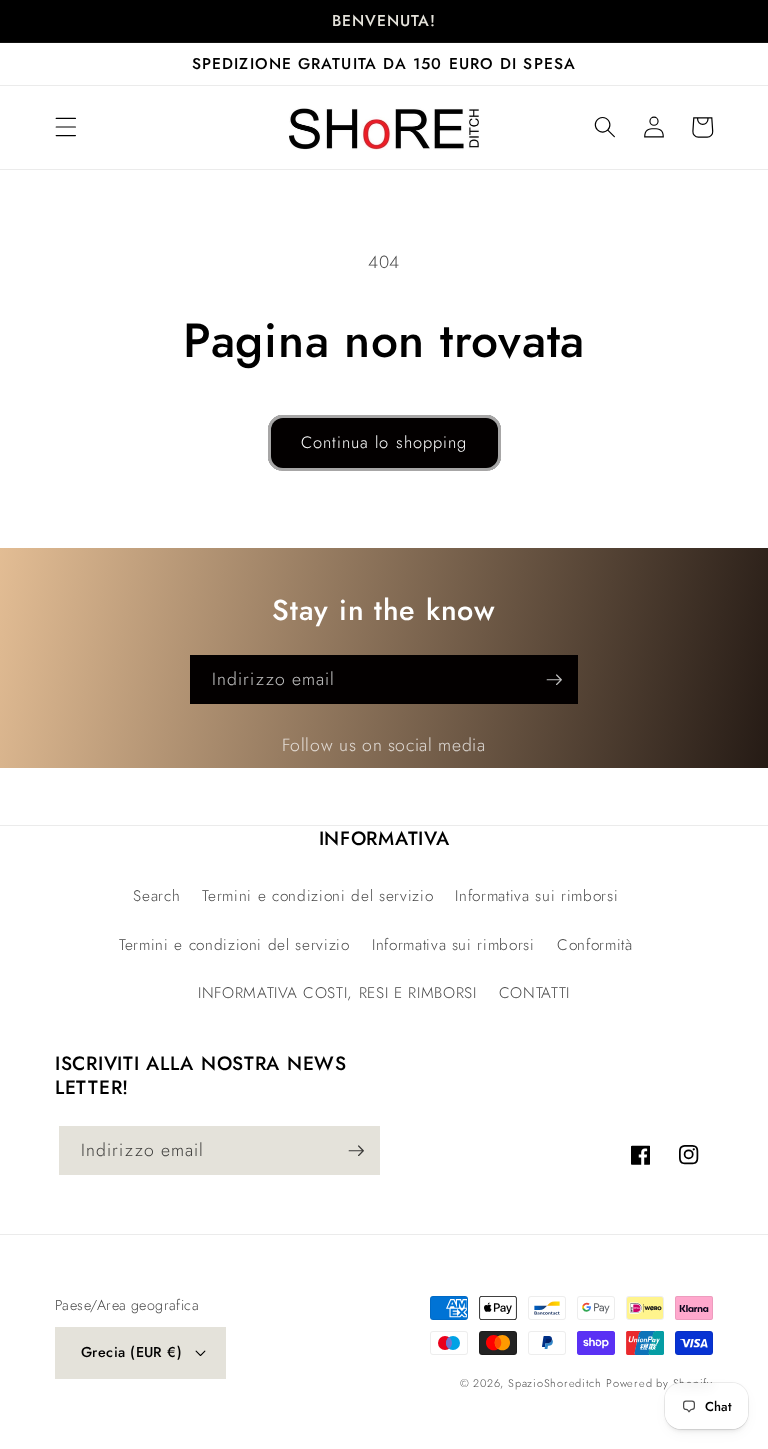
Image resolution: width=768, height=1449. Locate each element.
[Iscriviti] (554, 680)
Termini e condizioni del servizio (317, 896)
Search (156, 896)
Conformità (595, 945)
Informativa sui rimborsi (536, 896)
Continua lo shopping (384, 442)
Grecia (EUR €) (131, 1352)
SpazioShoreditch (554, 1383)
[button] (66, 127)
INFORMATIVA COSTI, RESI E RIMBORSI (337, 993)
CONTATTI (534, 993)
